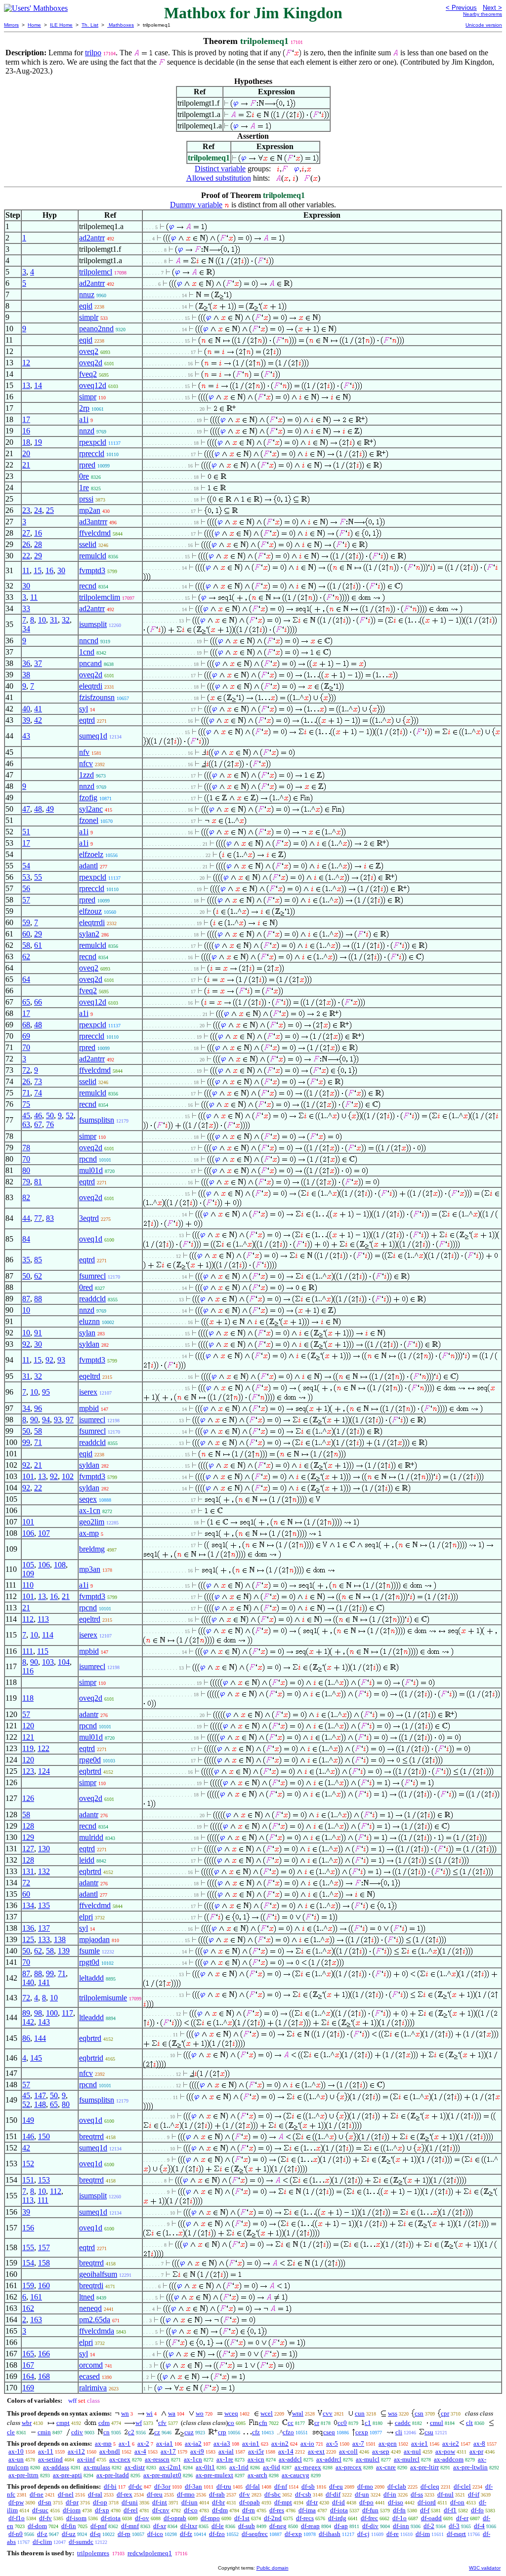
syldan (89, 1344)
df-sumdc (81, 2542)
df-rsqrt (456, 2534)
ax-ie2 (451, 2443)
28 (38, 544)
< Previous (461, 8)
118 (28, 1698)
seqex (88, 1499)
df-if (474, 2494)
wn (125, 2413)
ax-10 (16, 2451)
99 (26, 1442)
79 (26, 1182)
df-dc (135, 2486)
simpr (88, 397)
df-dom (37, 2526)
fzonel (89, 820)
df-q (95, 2534)
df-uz (69, 2534)
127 (28, 1849)
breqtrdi (91, 2285)
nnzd (87, 431)
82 (26, 1197)
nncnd (89, 641)
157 (44, 2247)
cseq (329, 2432)
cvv (328, 2413)
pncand (90, 663)
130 (44, 1849)
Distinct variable (220, 169)
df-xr (160, 2526)
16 (26, 431)
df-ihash (330, 2534)
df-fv (45, 2518)
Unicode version (484, 25)
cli (399, 2432)
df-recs (305, 2518)
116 (28, 1671)
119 (28, 1748)
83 (50, 1218)
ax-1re (225, 2459)
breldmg (92, 1549)
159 (28, 2285)
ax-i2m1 (170, 2467)
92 (26, 1344)
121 (28, 1737)
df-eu (336, 2486)
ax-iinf (86, 2459)
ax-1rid (239, 2467)
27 (26, 533)
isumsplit (93, 624)
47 (26, 809)
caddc (403, 2423)
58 (26, 945)
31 (54, 620)
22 (26, 556)
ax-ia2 (193, 2443)
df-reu (155, 2494)
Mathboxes (121, 25)
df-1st (242, 2518)
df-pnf (99, 2526)
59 (26, 922)
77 (38, 1218)
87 (26, 1299)
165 (28, 2354)
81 (38, 1182)
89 (26, 2013)
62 (26, 956)
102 (68, 1476)
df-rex (125, 2494)
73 (38, 1081)
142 (28, 2022)
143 (44, 2022)
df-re (393, 2534)
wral (298, 2413)
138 (60, 1939)
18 (26, 442)
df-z (42, 2534)
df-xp (102, 2510)
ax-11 (46, 2451)
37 (38, 663)
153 (44, 2180)
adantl (88, 866)
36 (26, 663)
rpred (87, 465)
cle (11, 2432)
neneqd (90, 2308)
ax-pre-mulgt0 (162, 2475)
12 (26, 363)
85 (38, 1260)
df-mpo (210, 2518)
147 (40, 2095)
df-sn (45, 2502)
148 (40, 2104)
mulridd (91, 1837)
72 (26, 1070)
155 (28, 2247)
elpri (86, 1917)
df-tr (312, 2502)
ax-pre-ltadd (113, 2475)
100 (52, 2013)
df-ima (307, 2510)
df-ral (95, 2494)
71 (26, 1093)
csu (429, 2432)
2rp (84, 408)
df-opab (250, 2502)
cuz (189, 2432)
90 (34, 1420)
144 (40, 2038)
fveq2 (88, 374)
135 (44, 1905)
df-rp (124, 2534)
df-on (457, 2502)
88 (38, 1299)
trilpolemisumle (103, 1998)
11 (26, 570)
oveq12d (93, 385)
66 (38, 1002)
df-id (338, 2502)
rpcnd (88, 1159)
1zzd (86, 775)
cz (157, 2432)
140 (28, 1982)
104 (64, 1662)
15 (38, 570)
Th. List (90, 25)
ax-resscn (157, 2459)
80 (26, 1170)
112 (28, 1619)
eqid (86, 306)
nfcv (86, 763)
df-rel (131, 2510)
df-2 (429, 2526)
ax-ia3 (222, 2443)
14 (38, 385)
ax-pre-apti (67, 2475)
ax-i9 (197, 2451)
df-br (218, 2502)
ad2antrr (92, 238)
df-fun (370, 2510)
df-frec (369, 2518)
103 (48, 1662)
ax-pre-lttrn (23, 2475)
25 (50, 510)
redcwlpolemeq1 (150, 2553)
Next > (492, 8)
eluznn (89, 1321)
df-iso (396, 2502)
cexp (362, 2432)
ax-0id (272, 2467)
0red (86, 1287)
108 (60, 1565)
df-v (245, 2494)
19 (38, 442)
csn (419, 2413)
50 (50, 1115)
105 (28, 1565)
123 (28, 1771)
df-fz (186, 2534)
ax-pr (476, 2451)
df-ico (155, 2534)
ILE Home (61, 25)
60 (26, 934)
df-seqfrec (255, 2534)
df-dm (220, 2510)
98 (38, 2013)
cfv (162, 2423)
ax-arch (257, 2475)
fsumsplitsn (97, 1120)
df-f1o (17, 2518)
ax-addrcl (329, 2459)
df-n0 (16, 2534)
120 (28, 1726)
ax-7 (358, 2443)
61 (38, 945)
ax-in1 (251, 2443)
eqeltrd (90, 1376)
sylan (87, 1333)
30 (61, 570)
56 (26, 888)
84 (26, 1239)
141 (44, 1982)
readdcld (92, 1299)
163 (36, 2320)
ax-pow (445, 2451)
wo (200, 2413)
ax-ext (316, 2451)
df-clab (397, 2486)
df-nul (445, 2494)
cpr (445, 2413)
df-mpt (283, 2502)
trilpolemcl (96, 272)
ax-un (16, 2459)
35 (26, 1260)
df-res (277, 2510)
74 (38, 1093)
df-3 (454, 2526)
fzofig (88, 798)
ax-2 (143, 2443)
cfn (263, 2423)
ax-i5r (256, 2451)
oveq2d (91, 363)
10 (42, 620)
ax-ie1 (420, 2443)
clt (469, 2423)
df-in (390, 2494)
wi (149, 2413)
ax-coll (348, 2451)
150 (44, 2136)
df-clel (462, 2486)
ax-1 (125, 2443)
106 (28, 1533)
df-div (370, 2526)
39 (26, 720)
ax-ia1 (165, 2443)
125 (28, 1939)
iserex (88, 1392)
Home (34, 25)
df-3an (193, 2486)
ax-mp (89, 1533)
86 (26, 2038)
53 (26, 877)
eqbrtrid (91, 2058)
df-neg (278, 2526)
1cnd (87, 652)
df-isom (76, 2518)
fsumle (89, 1951)
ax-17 (168, 2451)
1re (84, 488)
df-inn (401, 2526)
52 (70, 1115)
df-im (423, 2534)
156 (28, 2228)
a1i (84, 419)
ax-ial (226, 2451)
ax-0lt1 (205, 2467)
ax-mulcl (368, 2459)
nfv (84, 752)
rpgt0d (89, 1962)
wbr (27, 2423)
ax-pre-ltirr (424, 2467)
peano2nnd (96, 329)
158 (44, 2263)
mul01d (91, 1170)
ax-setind (50, 2459)
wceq (231, 2413)
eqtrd (87, 720)
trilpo (93, 53)
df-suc (40, 2510)
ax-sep (381, 2451)
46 (38, 1115)
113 (43, 1619)
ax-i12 (76, 2451)
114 (48, 1635)
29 (38, 556)
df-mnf (130, 2526)
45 (26, 1115)
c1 (368, 2423)
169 (28, 2388)
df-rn (249, 2510)
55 (38, 877)
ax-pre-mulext (214, 2475)
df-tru (224, 2486)
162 (28, 2308)
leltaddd (91, 1978)
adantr (89, 1714)
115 (43, 1651)
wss (393, 2413)
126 (28, 1798)
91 (38, 1333)
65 (26, 1002)
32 (66, 620)
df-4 (479, 2526)
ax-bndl (110, 2451)
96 (38, 1408)
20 (26, 453)
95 (46, 1392)
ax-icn (256, 2459)
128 (28, 1826)
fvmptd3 (92, 570)
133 (44, 1939)
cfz (256, 2432)
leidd (87, 1860)
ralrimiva (93, 2388)
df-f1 (450, 2510)
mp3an (90, 1569)
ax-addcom (449, 2459)
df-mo (365, 2486)
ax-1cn (90, 1510)
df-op (100, 2502)
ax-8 (479, 2443)
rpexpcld (93, 442)
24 (38, 510)
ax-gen (388, 2443)
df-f (425, 2510)
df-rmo (186, 2494)
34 (26, 629)
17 (26, 419)
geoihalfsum (98, 2274)
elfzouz (90, 911)
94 (46, 1420)
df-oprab (175, 2518)
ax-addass (56, 2467)
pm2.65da (95, 2320)
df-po (366, 2502)
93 (61, 1360)
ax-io (307, 2443)
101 (28, 1476)
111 (28, 1651)
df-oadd (431, 2518)
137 (44, 1928)
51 (26, 832)
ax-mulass (97, 2467)
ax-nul (412, 2451)
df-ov (142, 2518)
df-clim (42, 2542)
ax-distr (135, 2467)
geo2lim (92, 1522)
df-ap (341, 2526)
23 (26, 510)
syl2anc (91, 809)
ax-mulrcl (407, 2459)
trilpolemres (93, 2553)
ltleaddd (91, 2017)
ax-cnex (120, 2459)
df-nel (66, 2494)
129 (28, 1837)
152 (28, 2164)
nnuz (87, 294)
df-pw (16, 2502)
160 (44, 2285)
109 (28, 1574)
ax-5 (332, 2443)
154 (28, 2263)
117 (67, 2013)
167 (28, 2365)
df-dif (333, 2494)
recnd (88, 586)
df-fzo (217, 2534)
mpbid (89, 1408)
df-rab (217, 2494)
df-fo (477, 2510)
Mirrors (11, 25)
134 (28, 1905)
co (231, 2423)
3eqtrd (89, 1218)
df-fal (253, 2486)
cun (360, 2413)
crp (222, 2432)
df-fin (69, 2526)
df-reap (310, 2526)
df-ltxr (189, 2526)
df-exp (293, 2534)
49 (50, 809)
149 (28, 2120)
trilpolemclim (100, 597)
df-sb (308, 2486)
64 (26, 979)
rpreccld (92, 453)
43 (26, 736)
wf (139, 2423)
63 (26, 1124)
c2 (131, 2432)
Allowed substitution (219, 178)
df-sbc (273, 2494)
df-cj (363, 2534)
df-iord (427, 2502)
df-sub (247, 2526)
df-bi (110, 2486)
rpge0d (90, 1760)
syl (84, 709)
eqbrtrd (90, 1771)
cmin (44, 2432)
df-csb (303, 2494)
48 (38, 809)
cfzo (288, 2432)
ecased (89, 2376)
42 (38, 720)
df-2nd (273, 2518)
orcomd (91, 2365)
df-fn (399, 2510)
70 (26, 1047)
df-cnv (161, 2510)
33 (26, 608)
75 (26, 1104)
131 (28, 1871)
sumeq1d (93, 736)
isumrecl (92, 1420)
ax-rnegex (308, 2467)
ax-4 (140, 2451)
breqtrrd (91, 2136)
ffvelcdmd (95, 533)
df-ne (37, 2494)
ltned (87, 2297)
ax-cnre (386, 2467)
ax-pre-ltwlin (470, 2467)
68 (26, 1025)
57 (26, 900)
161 (36, 2297)
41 (38, 709)
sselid (88, 544)
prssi (86, 499)
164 (28, 2376)
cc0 (342, 2423)
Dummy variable (196, 205)
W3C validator (485, 2568)
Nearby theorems (483, 14)
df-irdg (337, 2518)
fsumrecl (92, 1276)
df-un (362, 2494)
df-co (191, 2510)
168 (44, 2376)
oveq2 (89, 351)
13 (26, 385)
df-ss (417, 2494)
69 (26, 1036)
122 (43, 1748)
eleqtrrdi (92, 922)
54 (26, 866)
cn (106, 2432)
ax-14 (286, 2451)
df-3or (162, 2486)
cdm (104, 2423)
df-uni (130, 2502)
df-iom (72, 2510)
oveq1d (91, 1239)
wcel (267, 2413)
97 (70, 1420)
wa (172, 2413)
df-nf (281, 2486)
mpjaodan (94, 1939)
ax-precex (349, 2467)
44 (26, 1218)
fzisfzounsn (97, 697)
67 (38, 1124)
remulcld (93, 556)
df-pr (72, 2502)
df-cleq (430, 2486)
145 (36, 2058)
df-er (462, 2518)
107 (44, 1533)
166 (44, 2354)
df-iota (339, 2510)
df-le (218, 2526)
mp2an (90, 510)
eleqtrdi (91, 686)
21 (26, 465)
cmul (437, 2423)
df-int (160, 2502)
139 (64, 1951)
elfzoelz (91, 854)
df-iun (190, 2502)
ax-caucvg (295, 2475)
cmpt (63, 2423)
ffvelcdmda (97, 2331)
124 (44, 1771)
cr (317, 2423)
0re (84, 476)
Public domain (273, 2568)
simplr (89, 317)
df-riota (111, 2518)
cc (291, 2423)
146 (28, 2136)
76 (50, 1124)
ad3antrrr (93, 522)
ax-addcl (290, 2459)
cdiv (77, 2432)
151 (28, 2180)
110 (28, 1585)
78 (26, 1148)
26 (26, 544)
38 (26, 675)
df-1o (400, 2518)
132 (44, 1871)
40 (26, 709)
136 (28, 1928)
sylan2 (89, 934)
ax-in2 (280, 2443)
